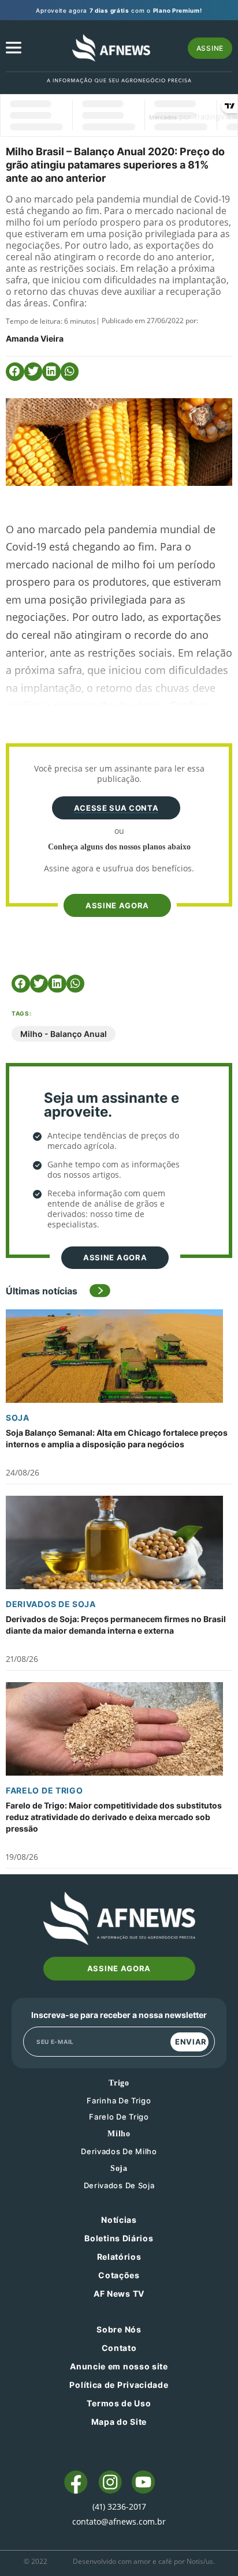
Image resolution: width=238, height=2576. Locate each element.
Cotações (119, 2275)
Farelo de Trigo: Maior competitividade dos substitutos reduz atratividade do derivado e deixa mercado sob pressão (114, 1817)
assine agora (117, 905)
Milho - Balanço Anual (64, 1034)
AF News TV (119, 2294)
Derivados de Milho (119, 2151)
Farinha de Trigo (119, 2101)
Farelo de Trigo (44, 1790)
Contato (119, 2348)
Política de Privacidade (119, 2385)
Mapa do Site (119, 2422)
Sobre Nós (119, 2329)
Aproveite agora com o (119, 10)
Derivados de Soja (51, 1604)
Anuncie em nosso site (119, 2366)
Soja (18, 1418)
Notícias (119, 2220)
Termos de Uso (119, 2403)
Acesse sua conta (116, 808)
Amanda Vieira (35, 338)
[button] (15, 372)
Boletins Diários (119, 2238)
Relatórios (119, 2257)
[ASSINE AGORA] (116, 886)
